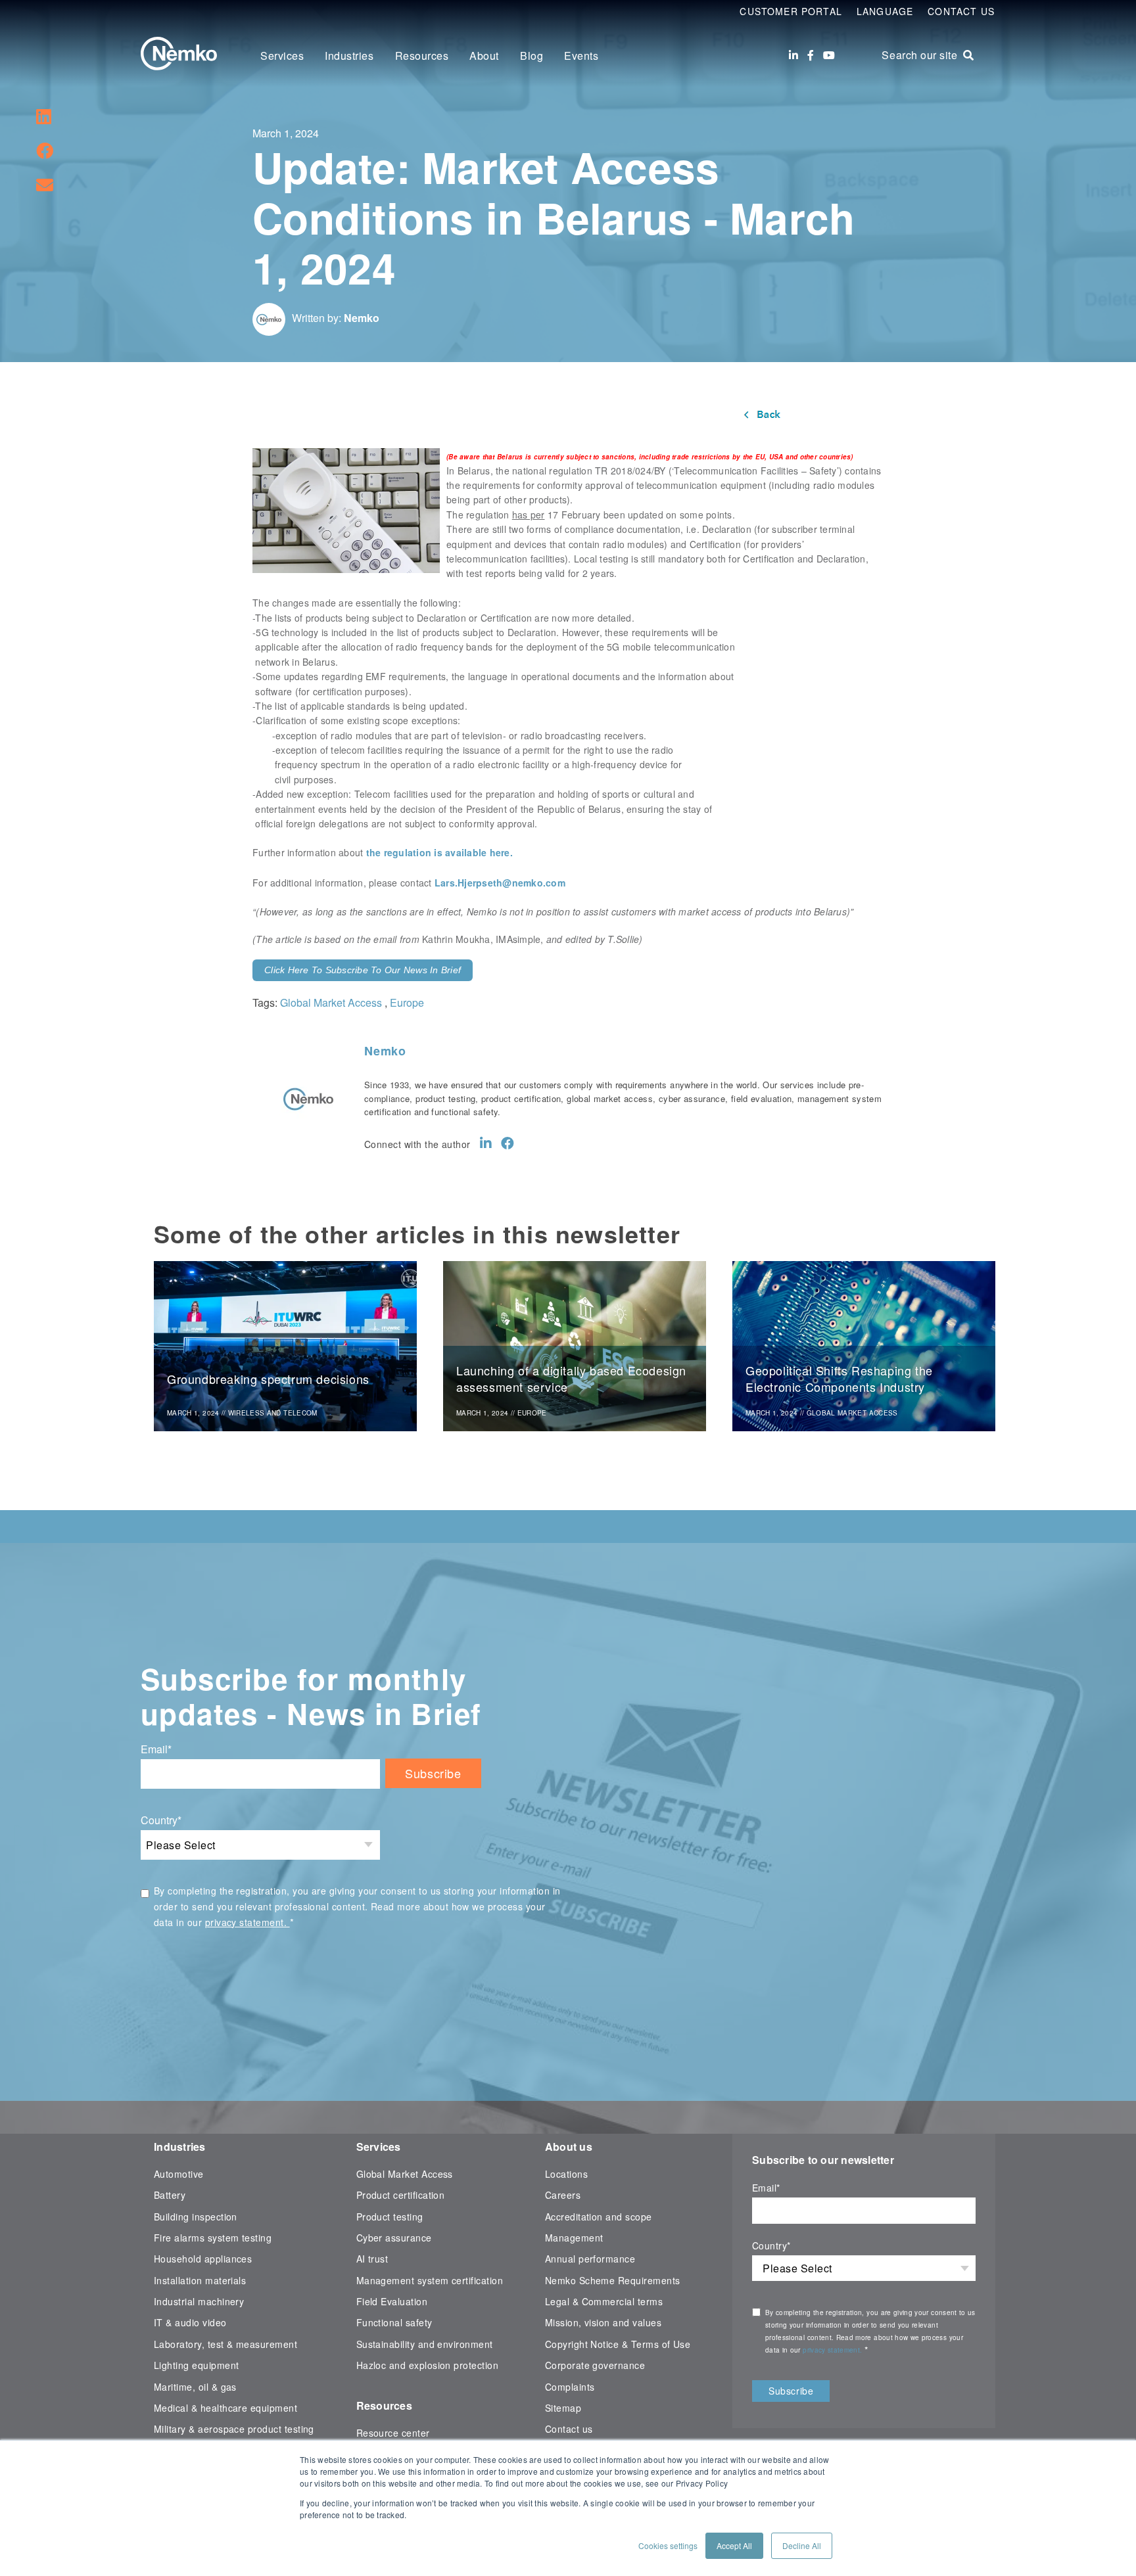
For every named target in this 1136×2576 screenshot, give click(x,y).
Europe (407, 1002)
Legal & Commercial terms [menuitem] (604, 2301)
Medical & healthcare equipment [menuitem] (225, 2408)
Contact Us (961, 11)
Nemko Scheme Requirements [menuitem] (613, 2280)
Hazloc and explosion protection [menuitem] (428, 2365)
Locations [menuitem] (566, 2174)
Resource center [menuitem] (393, 2433)
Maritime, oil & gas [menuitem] (195, 2387)
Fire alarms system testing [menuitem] (213, 2238)
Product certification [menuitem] (401, 2195)
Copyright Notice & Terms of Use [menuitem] (618, 2344)
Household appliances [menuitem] (203, 2259)
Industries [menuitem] (349, 56)
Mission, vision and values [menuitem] (603, 2322)
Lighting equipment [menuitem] (196, 2365)
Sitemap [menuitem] (563, 2408)
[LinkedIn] (793, 55)
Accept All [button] (734, 2545)
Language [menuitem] (885, 11)
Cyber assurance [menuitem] (394, 2238)
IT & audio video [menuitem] (190, 2322)
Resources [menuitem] (422, 56)
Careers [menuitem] (563, 2195)
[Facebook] (811, 55)
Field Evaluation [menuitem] (392, 2301)
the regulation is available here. (439, 852)
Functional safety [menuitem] (394, 2322)
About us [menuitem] (569, 2147)
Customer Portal (791, 11)
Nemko (362, 318)
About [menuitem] (484, 56)
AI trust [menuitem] (372, 2259)
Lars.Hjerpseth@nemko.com (500, 883)
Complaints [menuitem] (570, 2387)
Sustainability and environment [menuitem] (425, 2344)
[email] (45, 184)
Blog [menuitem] (532, 56)
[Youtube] (829, 55)
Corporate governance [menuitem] (595, 2365)
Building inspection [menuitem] (196, 2217)
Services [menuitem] (282, 56)
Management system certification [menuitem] (430, 2280)
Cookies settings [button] (668, 2545)
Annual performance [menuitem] (590, 2259)
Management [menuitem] (574, 2238)
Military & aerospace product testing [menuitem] (234, 2429)
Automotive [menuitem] (179, 2174)
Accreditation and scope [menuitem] (599, 2217)
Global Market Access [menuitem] (405, 2174)
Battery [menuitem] (170, 2195)
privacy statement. (248, 1922)
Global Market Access (331, 1002)
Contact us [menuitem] (569, 2429)
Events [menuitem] (581, 56)
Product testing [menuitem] (390, 2217)
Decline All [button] (802, 2545)
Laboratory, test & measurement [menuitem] (225, 2344)
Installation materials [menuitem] (200, 2280)
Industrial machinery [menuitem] (199, 2301)
